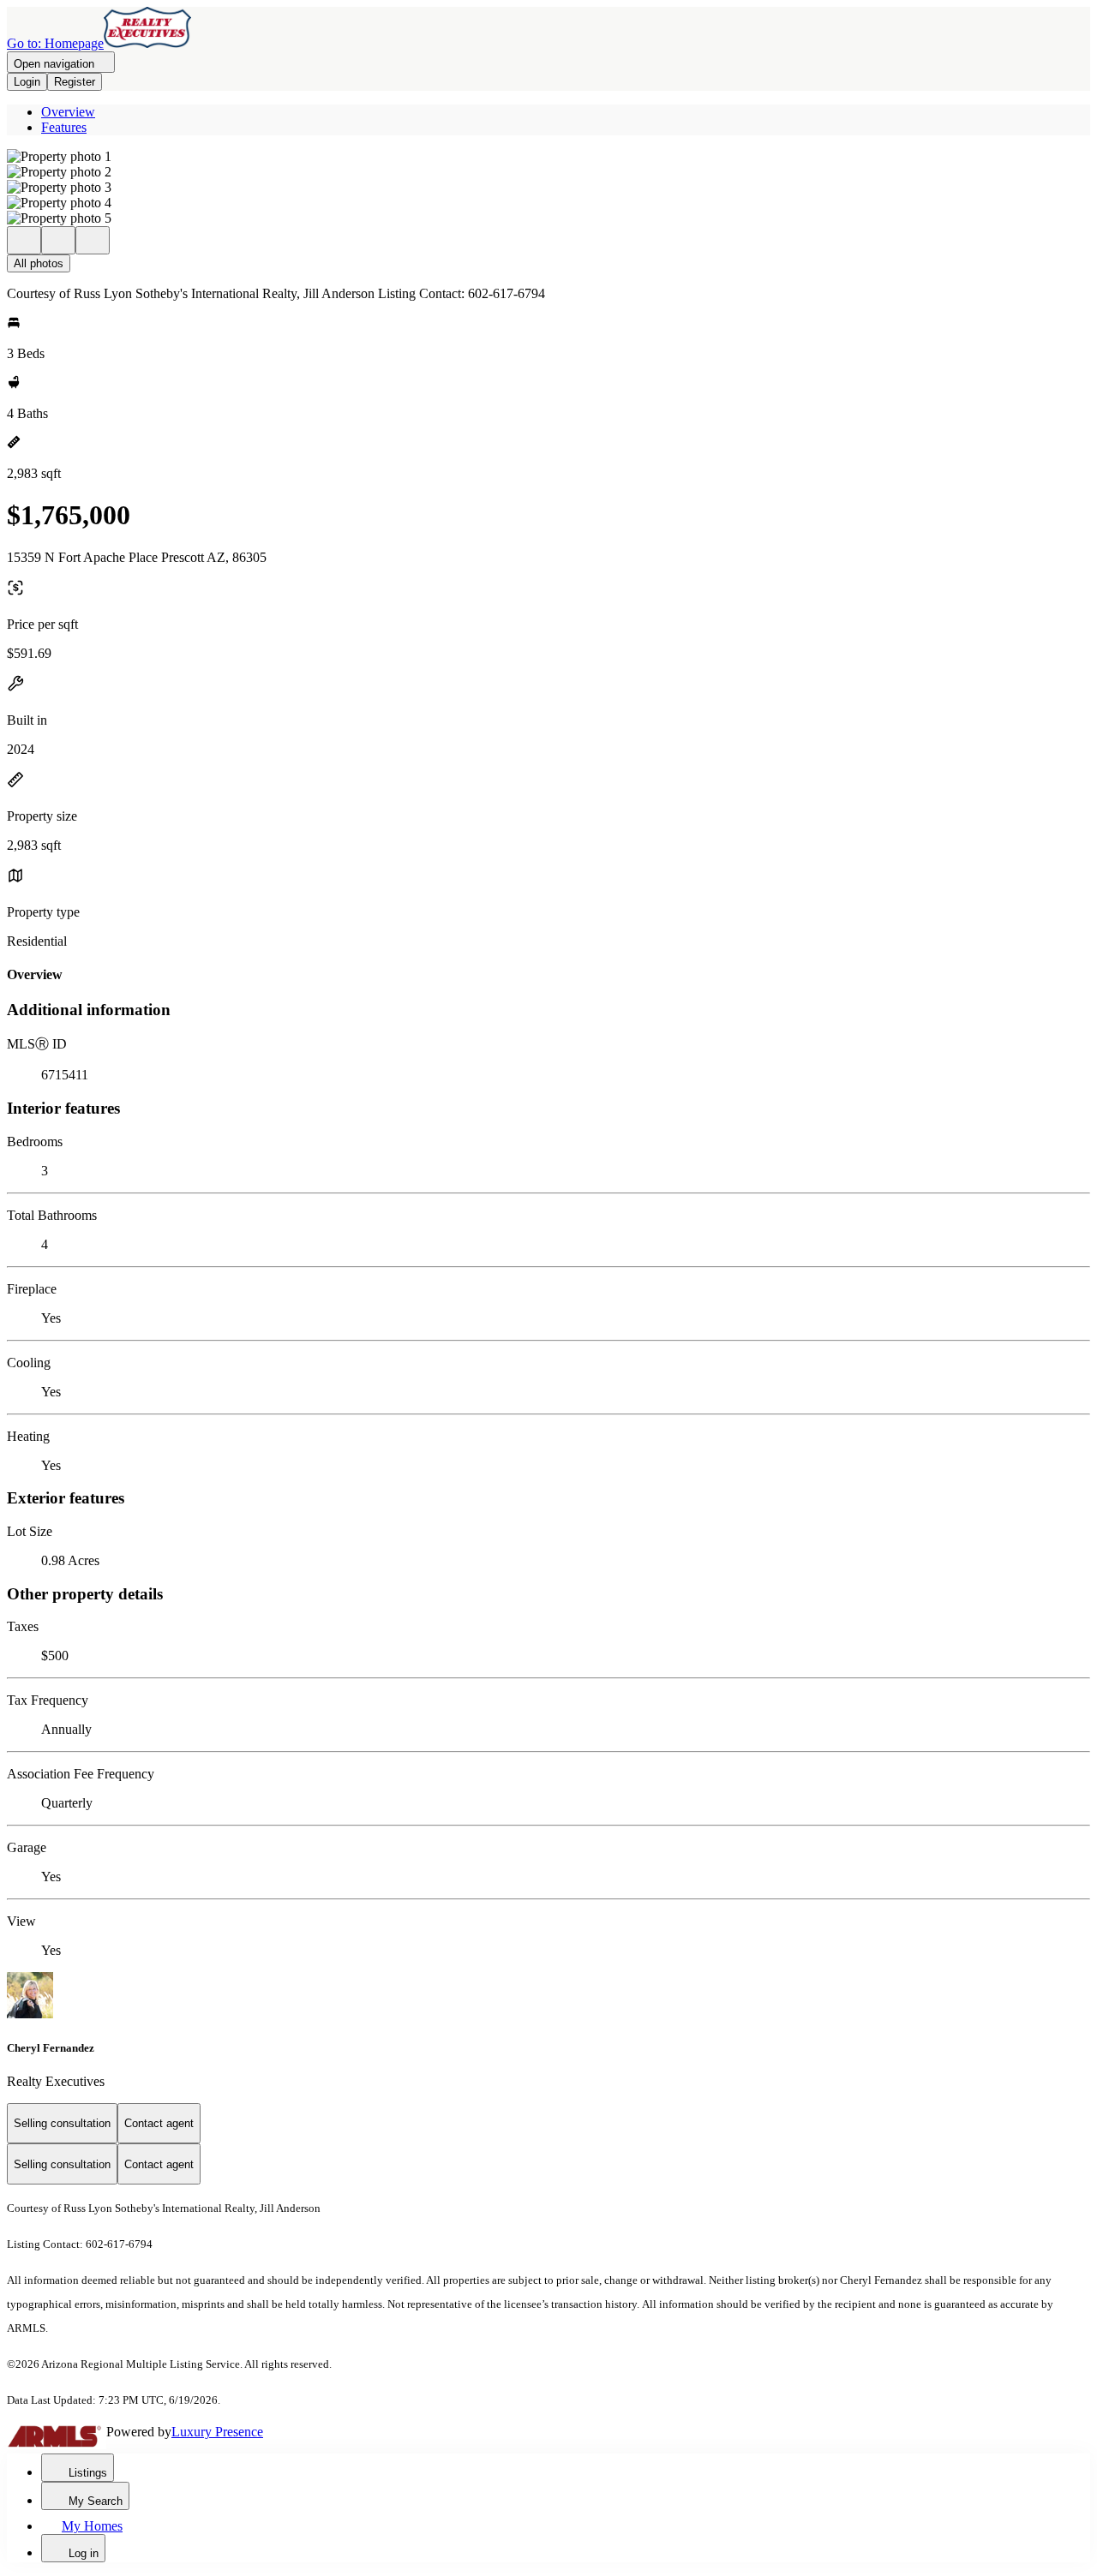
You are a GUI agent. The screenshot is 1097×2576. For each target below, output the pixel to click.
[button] (548, 157)
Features (64, 127)
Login (27, 82)
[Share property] (93, 240)
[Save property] (58, 240)
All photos (39, 263)
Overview (68, 112)
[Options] (24, 240)
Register (75, 82)
